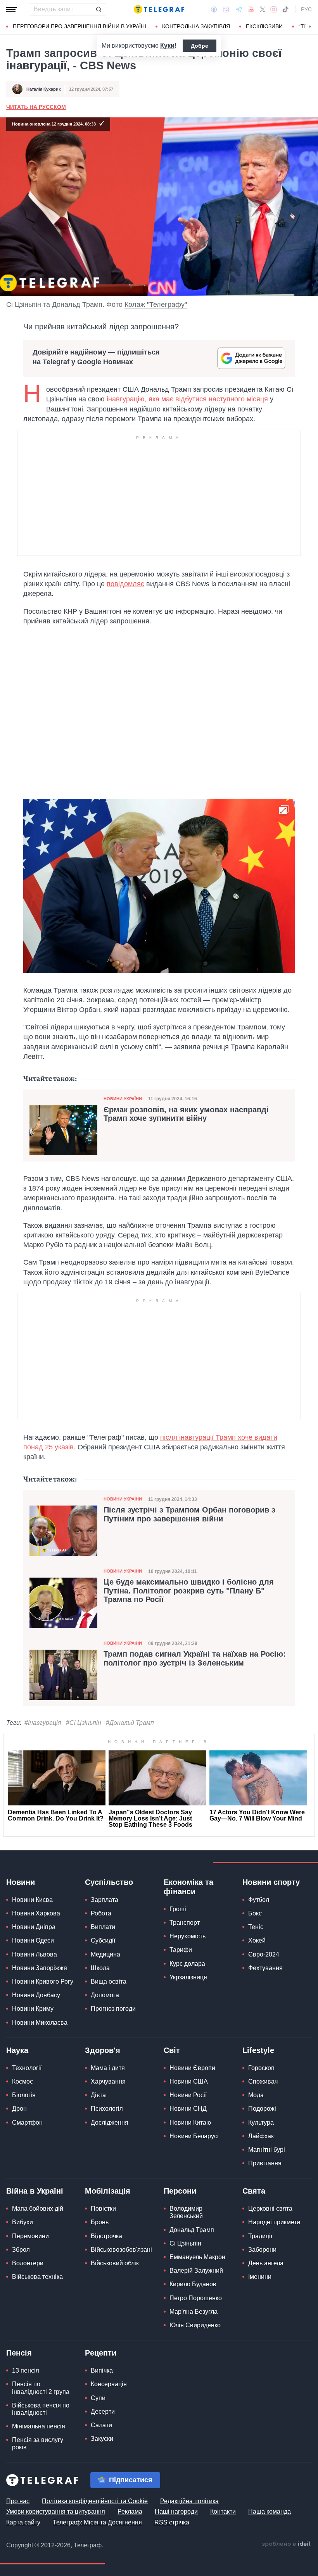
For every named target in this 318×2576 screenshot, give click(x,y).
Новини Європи (192, 2068)
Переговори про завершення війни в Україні (79, 26)
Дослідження (110, 2123)
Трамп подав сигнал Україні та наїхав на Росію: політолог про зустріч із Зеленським (195, 1658)
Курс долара (187, 1964)
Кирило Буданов (193, 2284)
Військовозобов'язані (121, 2250)
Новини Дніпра (34, 1927)
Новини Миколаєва (40, 2023)
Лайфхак (261, 2136)
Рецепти (101, 2353)
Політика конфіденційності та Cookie (95, 2501)
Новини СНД (188, 2109)
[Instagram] (274, 9)
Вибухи (22, 2222)
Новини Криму (33, 2009)
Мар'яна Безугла (194, 2312)
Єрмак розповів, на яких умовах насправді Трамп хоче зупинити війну (186, 1114)
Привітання (265, 2163)
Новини (21, 1882)
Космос (22, 2081)
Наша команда (270, 2511)
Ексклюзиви (264, 26)
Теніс (256, 1927)
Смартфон (27, 2123)
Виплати (103, 1927)
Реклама (130, 2511)
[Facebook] (214, 9)
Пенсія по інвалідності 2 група (41, 2388)
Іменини (260, 2277)
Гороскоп (261, 2068)
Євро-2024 (264, 1954)
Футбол (259, 1900)
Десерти (103, 2412)
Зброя (21, 2250)
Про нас (18, 2501)
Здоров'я (103, 2050)
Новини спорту (271, 1882)
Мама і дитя (108, 2068)
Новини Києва (32, 1900)
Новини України (123, 1099)
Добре (200, 46)
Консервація (109, 2384)
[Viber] (226, 9)
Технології (27, 2068)
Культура (261, 2123)
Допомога (105, 1995)
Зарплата (105, 1900)
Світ (172, 2050)
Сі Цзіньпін (185, 2243)
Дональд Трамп (192, 2230)
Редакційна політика (189, 2501)
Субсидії (103, 1940)
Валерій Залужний (196, 2271)
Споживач (263, 2081)
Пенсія (19, 2353)
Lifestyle (258, 2050)
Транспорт (185, 1923)
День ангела (266, 2263)
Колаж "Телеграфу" (156, 305)
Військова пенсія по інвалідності (41, 2409)
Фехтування (265, 1968)
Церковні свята (270, 2209)
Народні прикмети (274, 2222)
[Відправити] (99, 9)
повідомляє (125, 584)
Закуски (102, 2439)
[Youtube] (251, 9)
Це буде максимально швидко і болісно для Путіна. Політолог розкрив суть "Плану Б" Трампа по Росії (189, 1590)
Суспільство (109, 1882)
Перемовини (30, 2236)
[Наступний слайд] (310, 27)
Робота (101, 1913)
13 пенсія (26, 2370)
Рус (306, 9)
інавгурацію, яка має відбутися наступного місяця (187, 399)
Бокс (255, 1913)
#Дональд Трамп (130, 1723)
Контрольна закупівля (196, 26)
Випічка (102, 2370)
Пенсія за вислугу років (38, 2444)
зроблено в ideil (287, 2544)
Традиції (260, 2236)
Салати (101, 2425)
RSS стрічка (172, 2522)
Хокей (257, 1940)
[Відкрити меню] (12, 9)
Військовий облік (115, 2263)
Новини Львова (35, 1954)
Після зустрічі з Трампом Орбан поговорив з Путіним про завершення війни (189, 1514)
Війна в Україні (35, 2191)
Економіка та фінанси (188, 1887)
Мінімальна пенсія (39, 2426)
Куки (167, 46)
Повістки (103, 2209)
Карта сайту (23, 2522)
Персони (180, 2191)
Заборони (262, 2250)
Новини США (189, 2081)
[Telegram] (239, 9)
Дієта (98, 2095)
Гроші (178, 1909)
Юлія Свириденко (195, 2325)
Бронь (100, 2222)
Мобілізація (108, 2191)
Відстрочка (106, 2236)
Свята (254, 2191)
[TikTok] (285, 9)
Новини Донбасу (36, 1995)
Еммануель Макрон (197, 2257)
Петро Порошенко (196, 2298)
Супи (98, 2398)
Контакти (223, 2511)
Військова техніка (37, 2277)
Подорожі (262, 2109)
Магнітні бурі (267, 2150)
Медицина (105, 1954)
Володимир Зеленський (186, 2212)
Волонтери (28, 2263)
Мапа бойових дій (38, 2209)
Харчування (108, 2081)
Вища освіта (109, 1981)
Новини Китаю (190, 2123)
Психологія (107, 2109)
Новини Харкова (36, 1913)
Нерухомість (188, 1936)
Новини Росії (188, 2095)
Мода (256, 2095)
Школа (100, 1968)
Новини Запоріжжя (40, 1968)
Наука (17, 2050)
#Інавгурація (43, 1723)
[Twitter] (263, 9)
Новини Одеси (33, 1940)
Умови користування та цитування (56, 2511)
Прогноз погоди (113, 2009)
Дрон (19, 2109)
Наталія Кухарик (44, 89)
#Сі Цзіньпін (84, 1723)
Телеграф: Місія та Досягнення (97, 2522)
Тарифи (181, 1950)
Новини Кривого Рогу (43, 1981)
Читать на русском (36, 107)
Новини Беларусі (194, 2136)
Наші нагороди (176, 2511)
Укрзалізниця (188, 1977)
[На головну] (159, 9)
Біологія (24, 2095)
